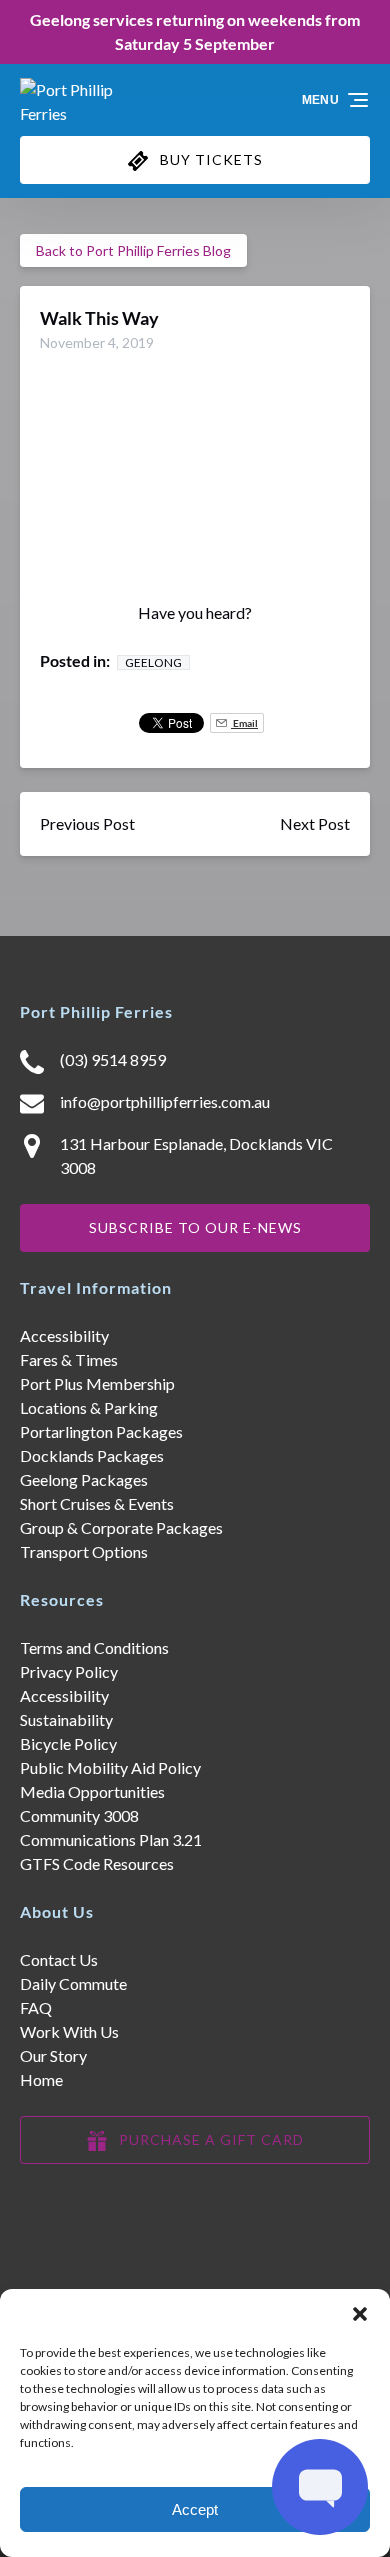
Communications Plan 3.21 (111, 1839)
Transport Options (84, 1551)
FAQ (36, 2007)
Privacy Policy (69, 1671)
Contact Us (59, 1959)
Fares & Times (69, 1359)
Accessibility (64, 1335)
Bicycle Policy (68, 1743)
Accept (195, 2509)
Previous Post (87, 823)
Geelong (153, 662)
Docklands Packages (92, 1455)
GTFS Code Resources (97, 1863)
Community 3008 (79, 1815)
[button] (360, 2314)
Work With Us (69, 2031)
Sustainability (66, 1719)
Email (244, 723)
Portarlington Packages (101, 1431)
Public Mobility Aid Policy (110, 1767)
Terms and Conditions (94, 1647)
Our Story (53, 2055)
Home (41, 2079)
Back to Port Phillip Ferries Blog (133, 250)
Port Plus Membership (97, 1383)
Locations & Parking (89, 1407)
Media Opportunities (92, 1791)
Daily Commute (73, 1983)
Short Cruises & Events (97, 1503)
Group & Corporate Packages (121, 1527)
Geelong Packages (84, 1479)
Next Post (315, 823)
